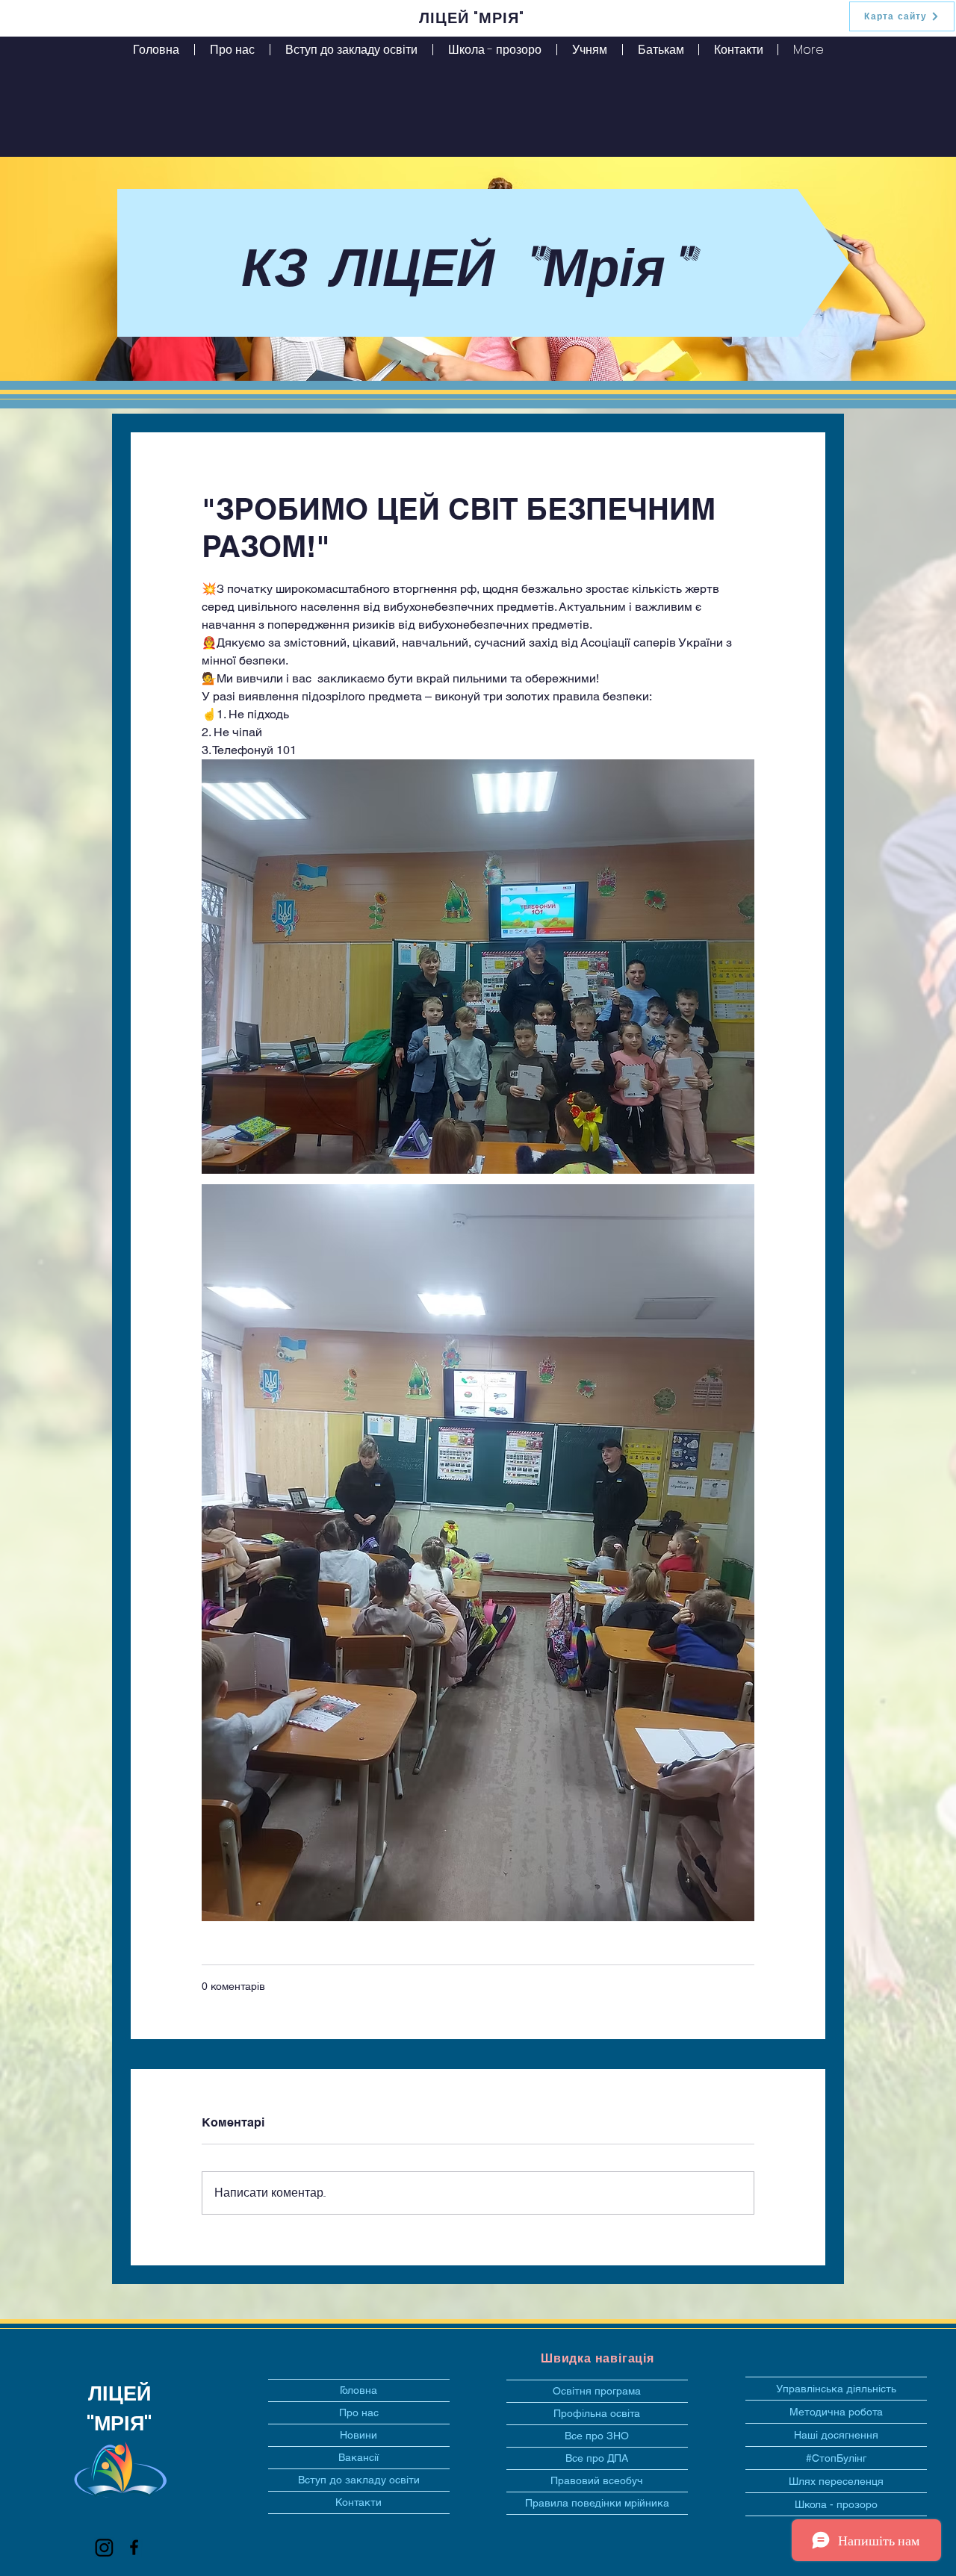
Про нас (359, 2412)
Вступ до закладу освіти (359, 2480)
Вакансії (358, 2457)
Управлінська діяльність (836, 2389)
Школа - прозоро (836, 2504)
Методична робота (836, 2412)
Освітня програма (597, 2391)
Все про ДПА (597, 2458)
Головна (358, 2390)
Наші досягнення (836, 2435)
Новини (358, 2435)
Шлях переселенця (836, 2481)
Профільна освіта (597, 2413)
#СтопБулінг (836, 2458)
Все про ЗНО (597, 2436)
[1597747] (104, 2547)
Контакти (358, 2502)
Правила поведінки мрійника (597, 2503)
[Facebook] (134, 2547)
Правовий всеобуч (597, 2480)
